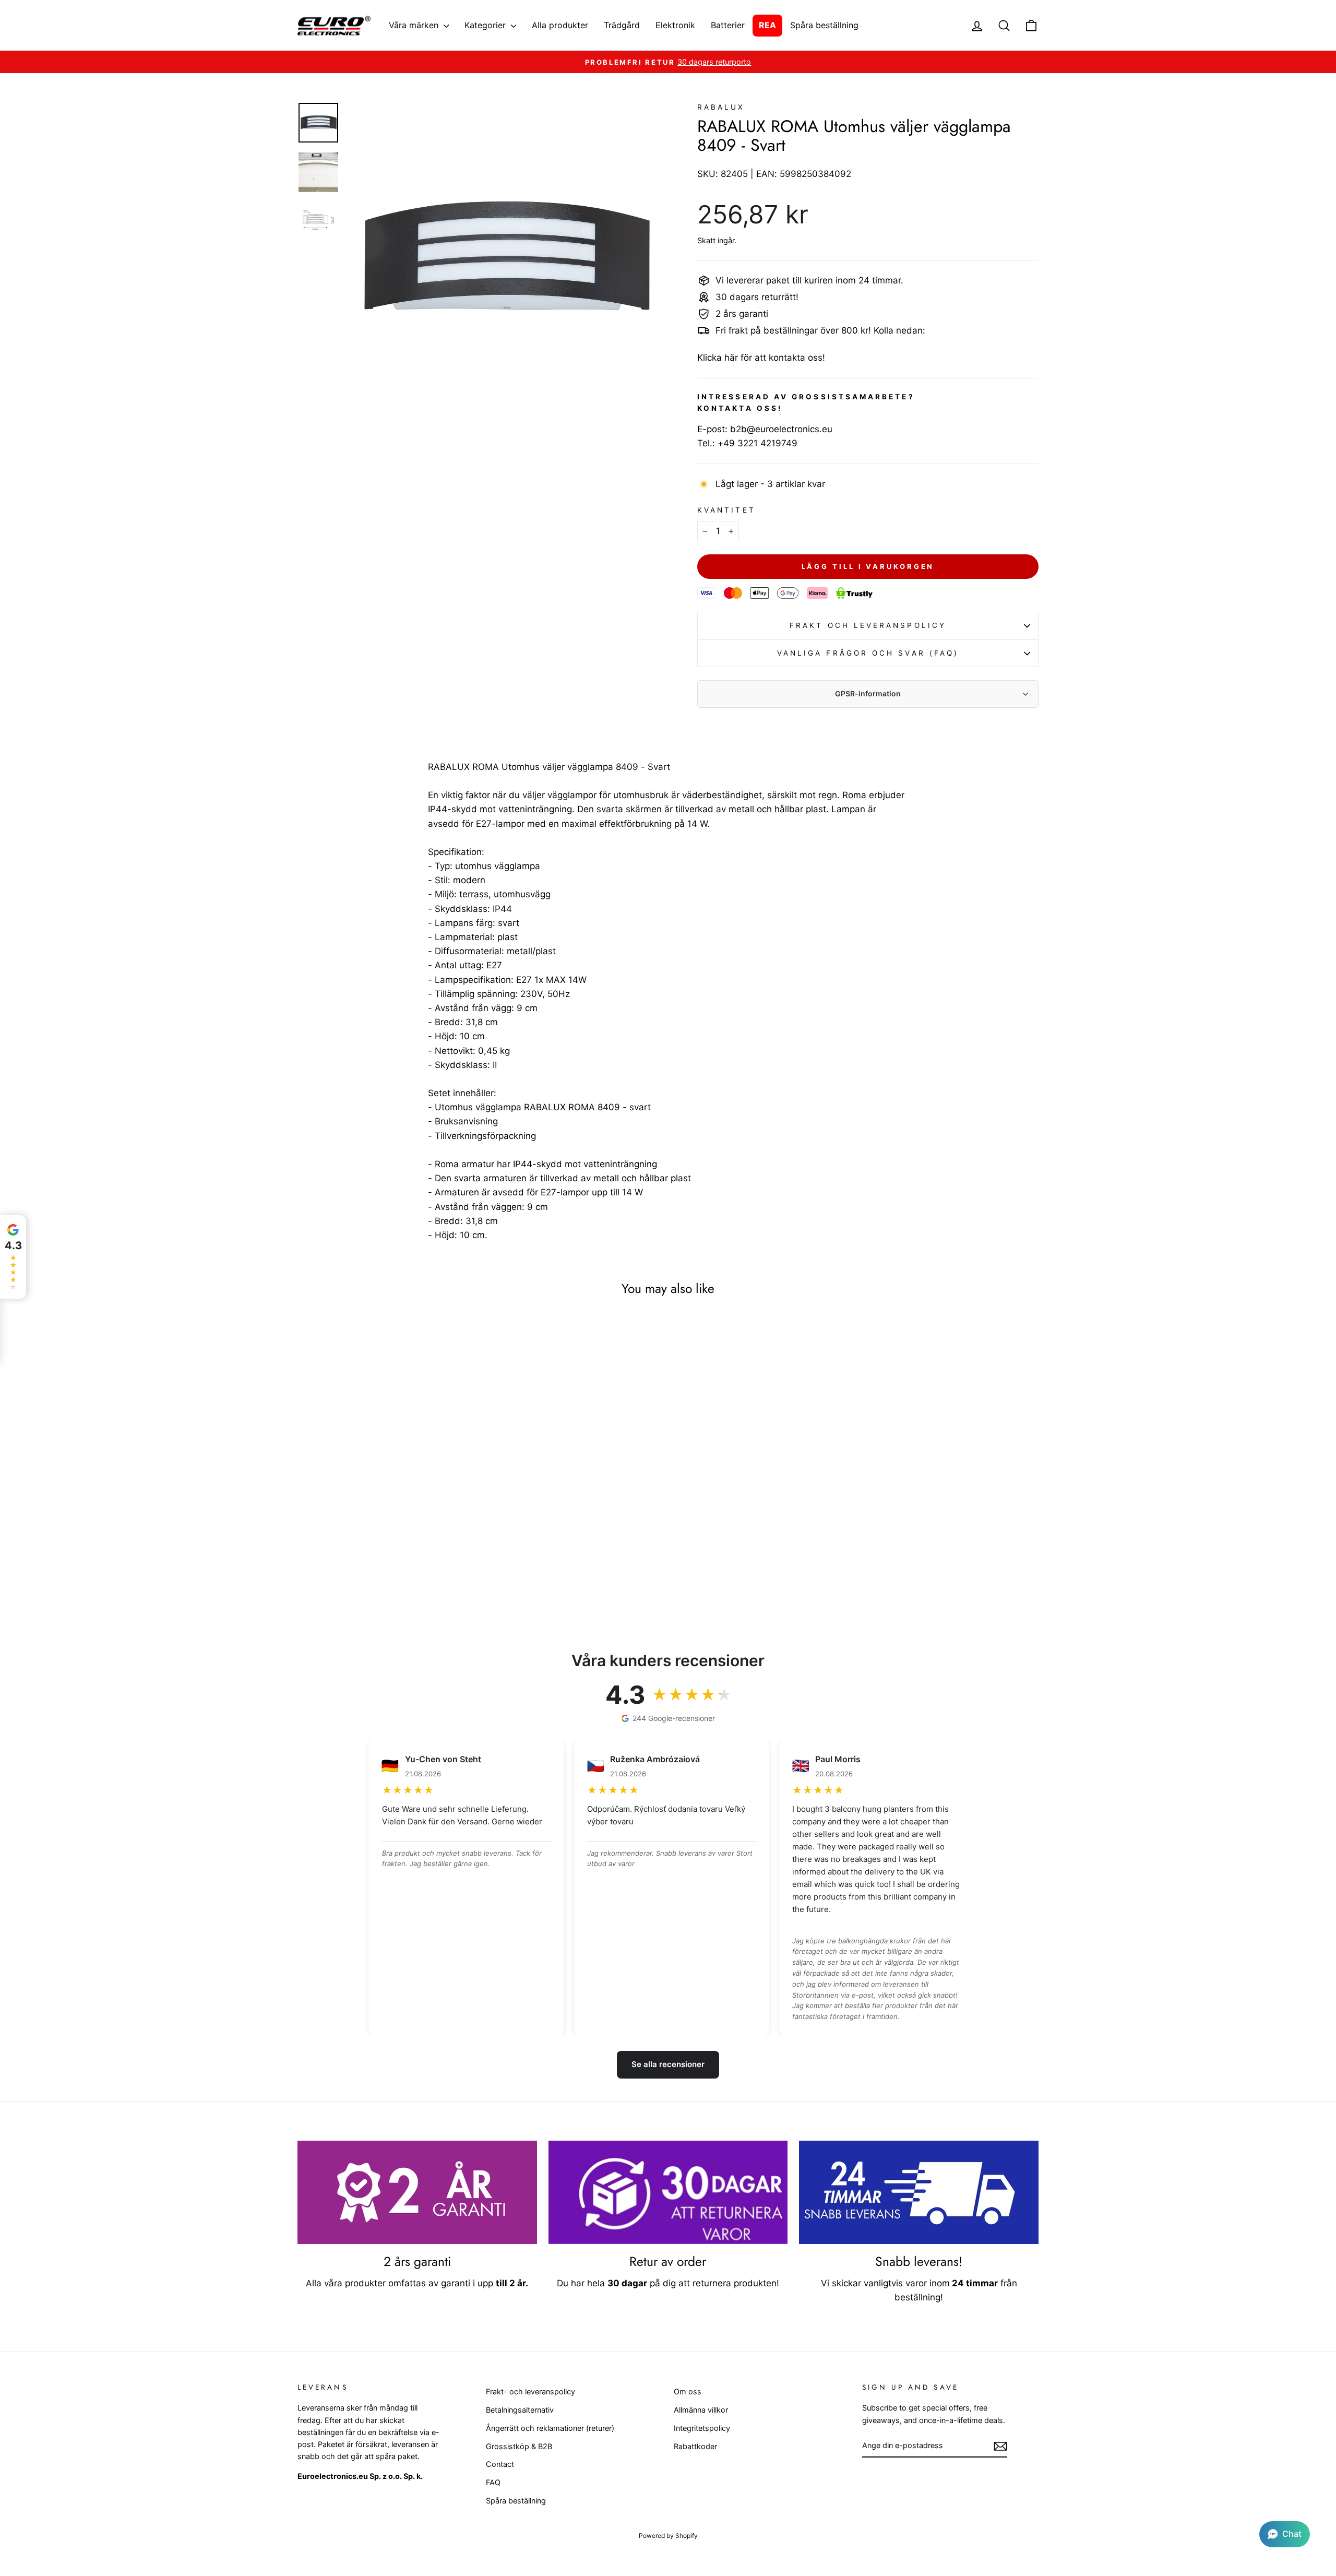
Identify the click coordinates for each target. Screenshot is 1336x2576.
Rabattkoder (695, 2446)
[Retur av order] (668, 2192)
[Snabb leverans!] (919, 2192)
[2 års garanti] (417, 2192)
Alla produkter (560, 25)
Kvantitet (726, 510)
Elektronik (675, 25)
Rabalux (721, 107)
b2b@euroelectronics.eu (781, 429)
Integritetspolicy (702, 2428)
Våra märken (415, 25)
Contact (500, 2464)
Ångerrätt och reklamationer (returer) (550, 2428)
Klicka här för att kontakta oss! (761, 358)
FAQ (493, 2482)
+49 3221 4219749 (758, 443)
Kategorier (486, 25)
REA (767, 25)
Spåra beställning (824, 25)
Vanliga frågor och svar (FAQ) (868, 653)
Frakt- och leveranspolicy (530, 2391)
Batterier (728, 25)
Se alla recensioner (668, 2064)
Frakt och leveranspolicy (868, 625)
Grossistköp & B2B (519, 2446)
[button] (1285, 2534)
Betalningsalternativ (520, 2410)
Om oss (688, 2391)
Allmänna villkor (701, 2410)
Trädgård (622, 25)
